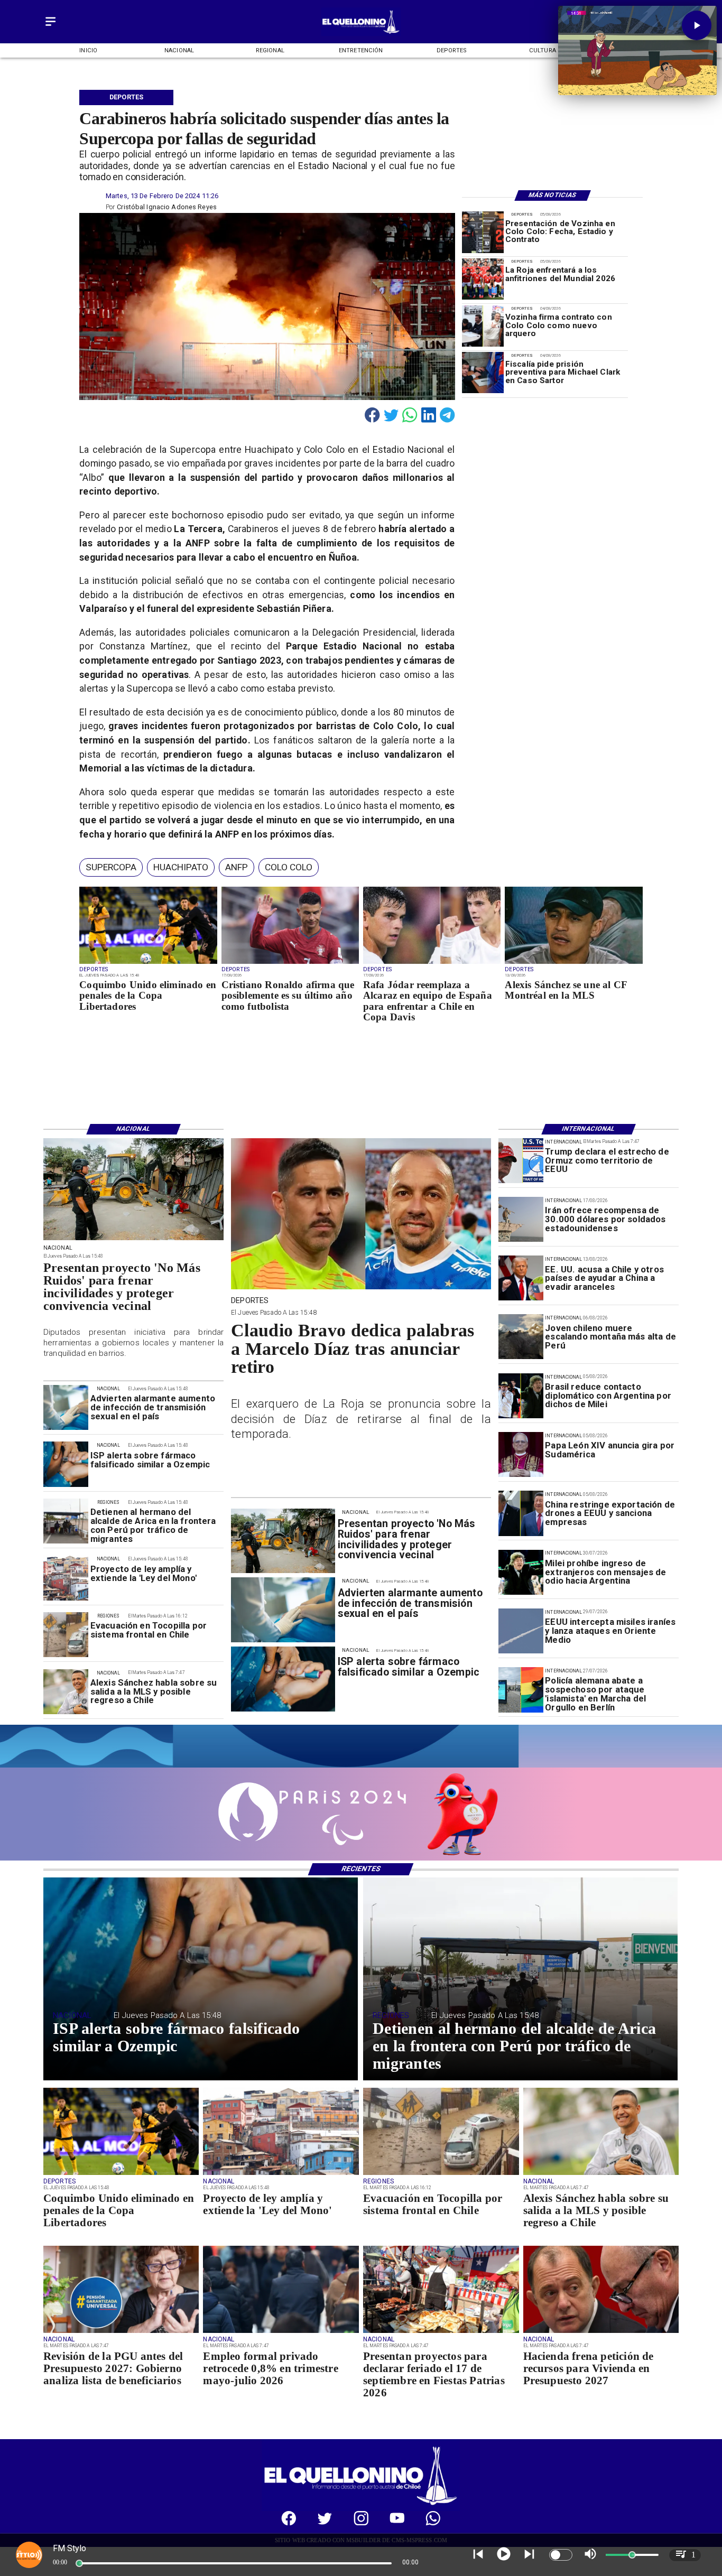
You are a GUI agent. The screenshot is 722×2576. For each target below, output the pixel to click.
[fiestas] (441, 2332)
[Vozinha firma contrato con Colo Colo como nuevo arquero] (483, 326)
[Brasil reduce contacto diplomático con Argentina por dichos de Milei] (521, 1396)
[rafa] (432, 964)
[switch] (561, 2555)
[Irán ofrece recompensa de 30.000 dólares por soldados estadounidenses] (521, 1219)
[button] (111, 867)
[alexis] (573, 964)
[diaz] (361, 1289)
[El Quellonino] (50, 27)
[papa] (521, 1454)
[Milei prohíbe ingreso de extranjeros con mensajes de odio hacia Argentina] (521, 1572)
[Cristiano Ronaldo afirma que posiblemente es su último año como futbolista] (290, 964)
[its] (66, 1407)
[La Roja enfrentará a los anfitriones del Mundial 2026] (483, 279)
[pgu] (121, 2332)
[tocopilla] (66, 1635)
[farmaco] (66, 1464)
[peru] (521, 1337)
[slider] (79, 2563)
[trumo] (521, 1278)
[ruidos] (133, 1240)
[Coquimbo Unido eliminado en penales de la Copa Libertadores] (148, 964)
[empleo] (281, 2332)
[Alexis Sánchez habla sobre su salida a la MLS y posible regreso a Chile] (66, 1692)
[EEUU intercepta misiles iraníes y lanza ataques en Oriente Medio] (521, 1631)
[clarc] (483, 373)
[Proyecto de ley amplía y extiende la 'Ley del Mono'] (66, 1578)
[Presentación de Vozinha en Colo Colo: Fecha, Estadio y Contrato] (483, 232)
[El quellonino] (361, 34)
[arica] (66, 1521)
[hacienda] (601, 2332)
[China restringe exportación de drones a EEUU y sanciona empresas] (521, 1513)
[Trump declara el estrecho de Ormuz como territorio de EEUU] (521, 1161)
